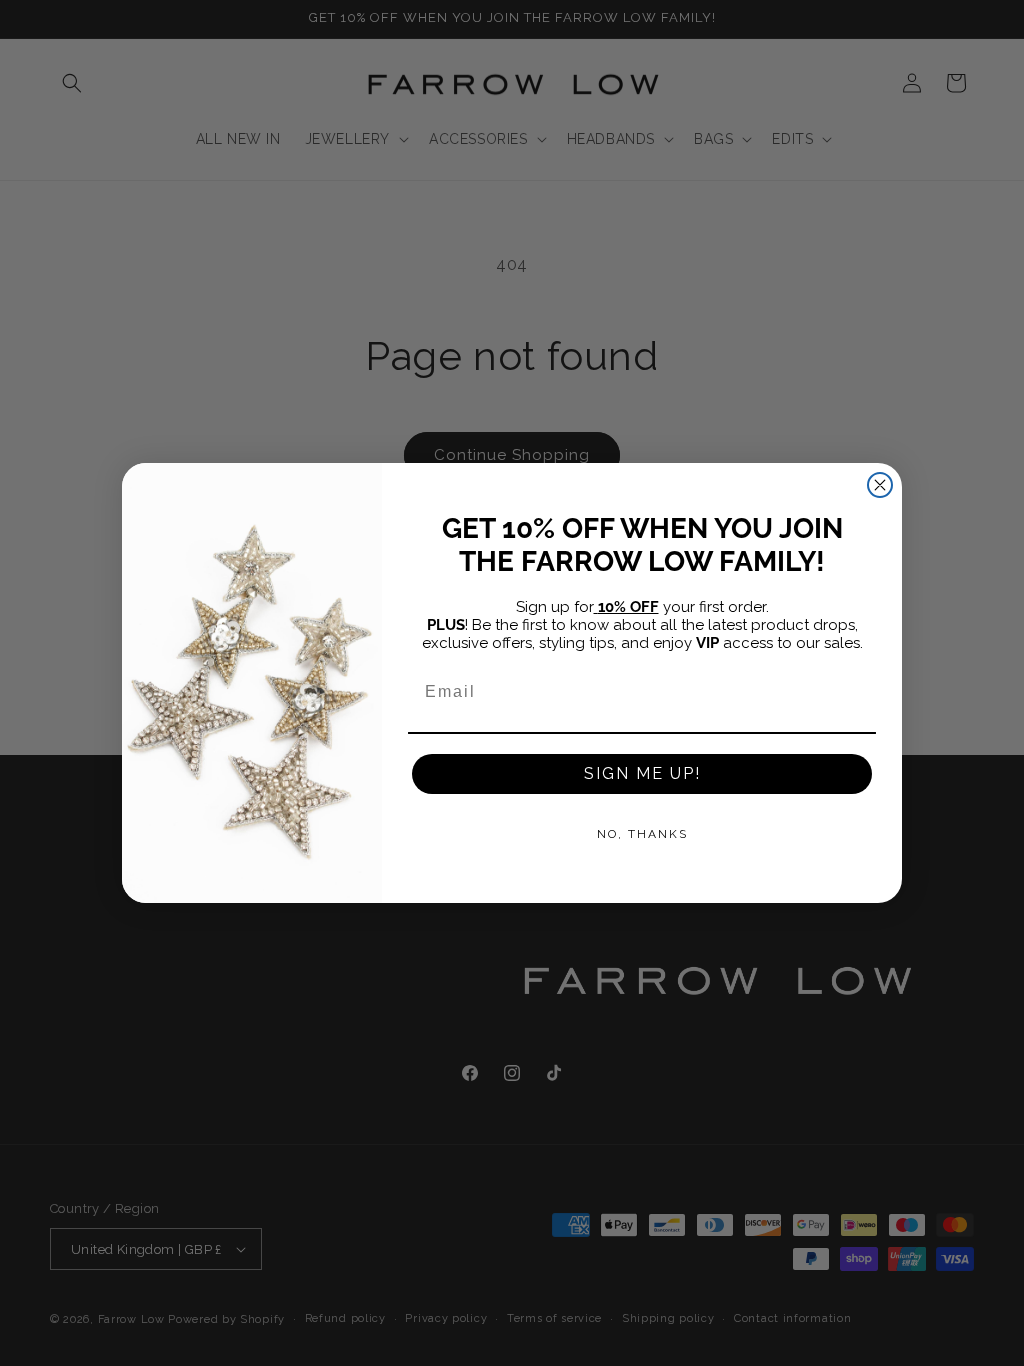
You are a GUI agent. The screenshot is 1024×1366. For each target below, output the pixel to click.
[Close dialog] (880, 485)
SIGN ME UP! (642, 773)
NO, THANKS (642, 834)
